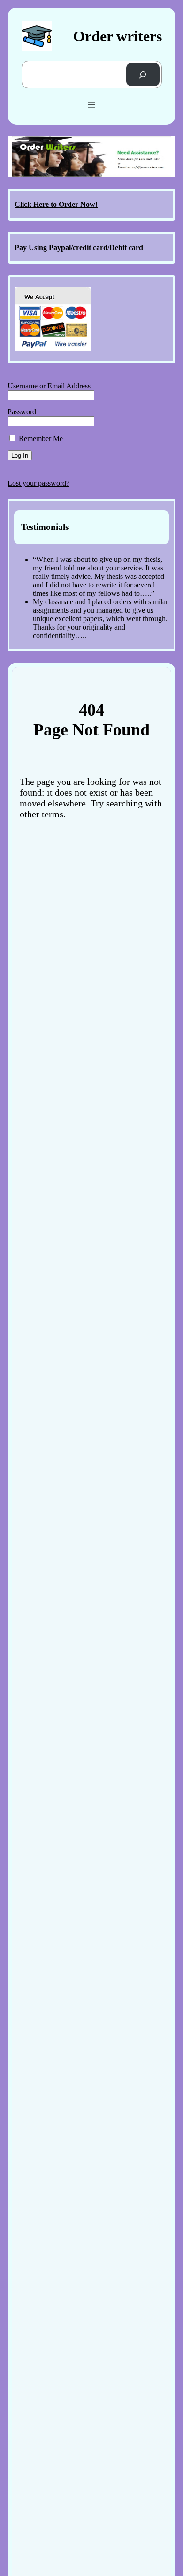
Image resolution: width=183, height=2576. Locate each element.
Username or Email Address (49, 386)
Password (22, 412)
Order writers (118, 36)
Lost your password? (38, 483)
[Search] (143, 75)
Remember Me (40, 439)
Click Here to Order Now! (56, 204)
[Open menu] (91, 105)
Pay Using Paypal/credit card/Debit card (79, 248)
